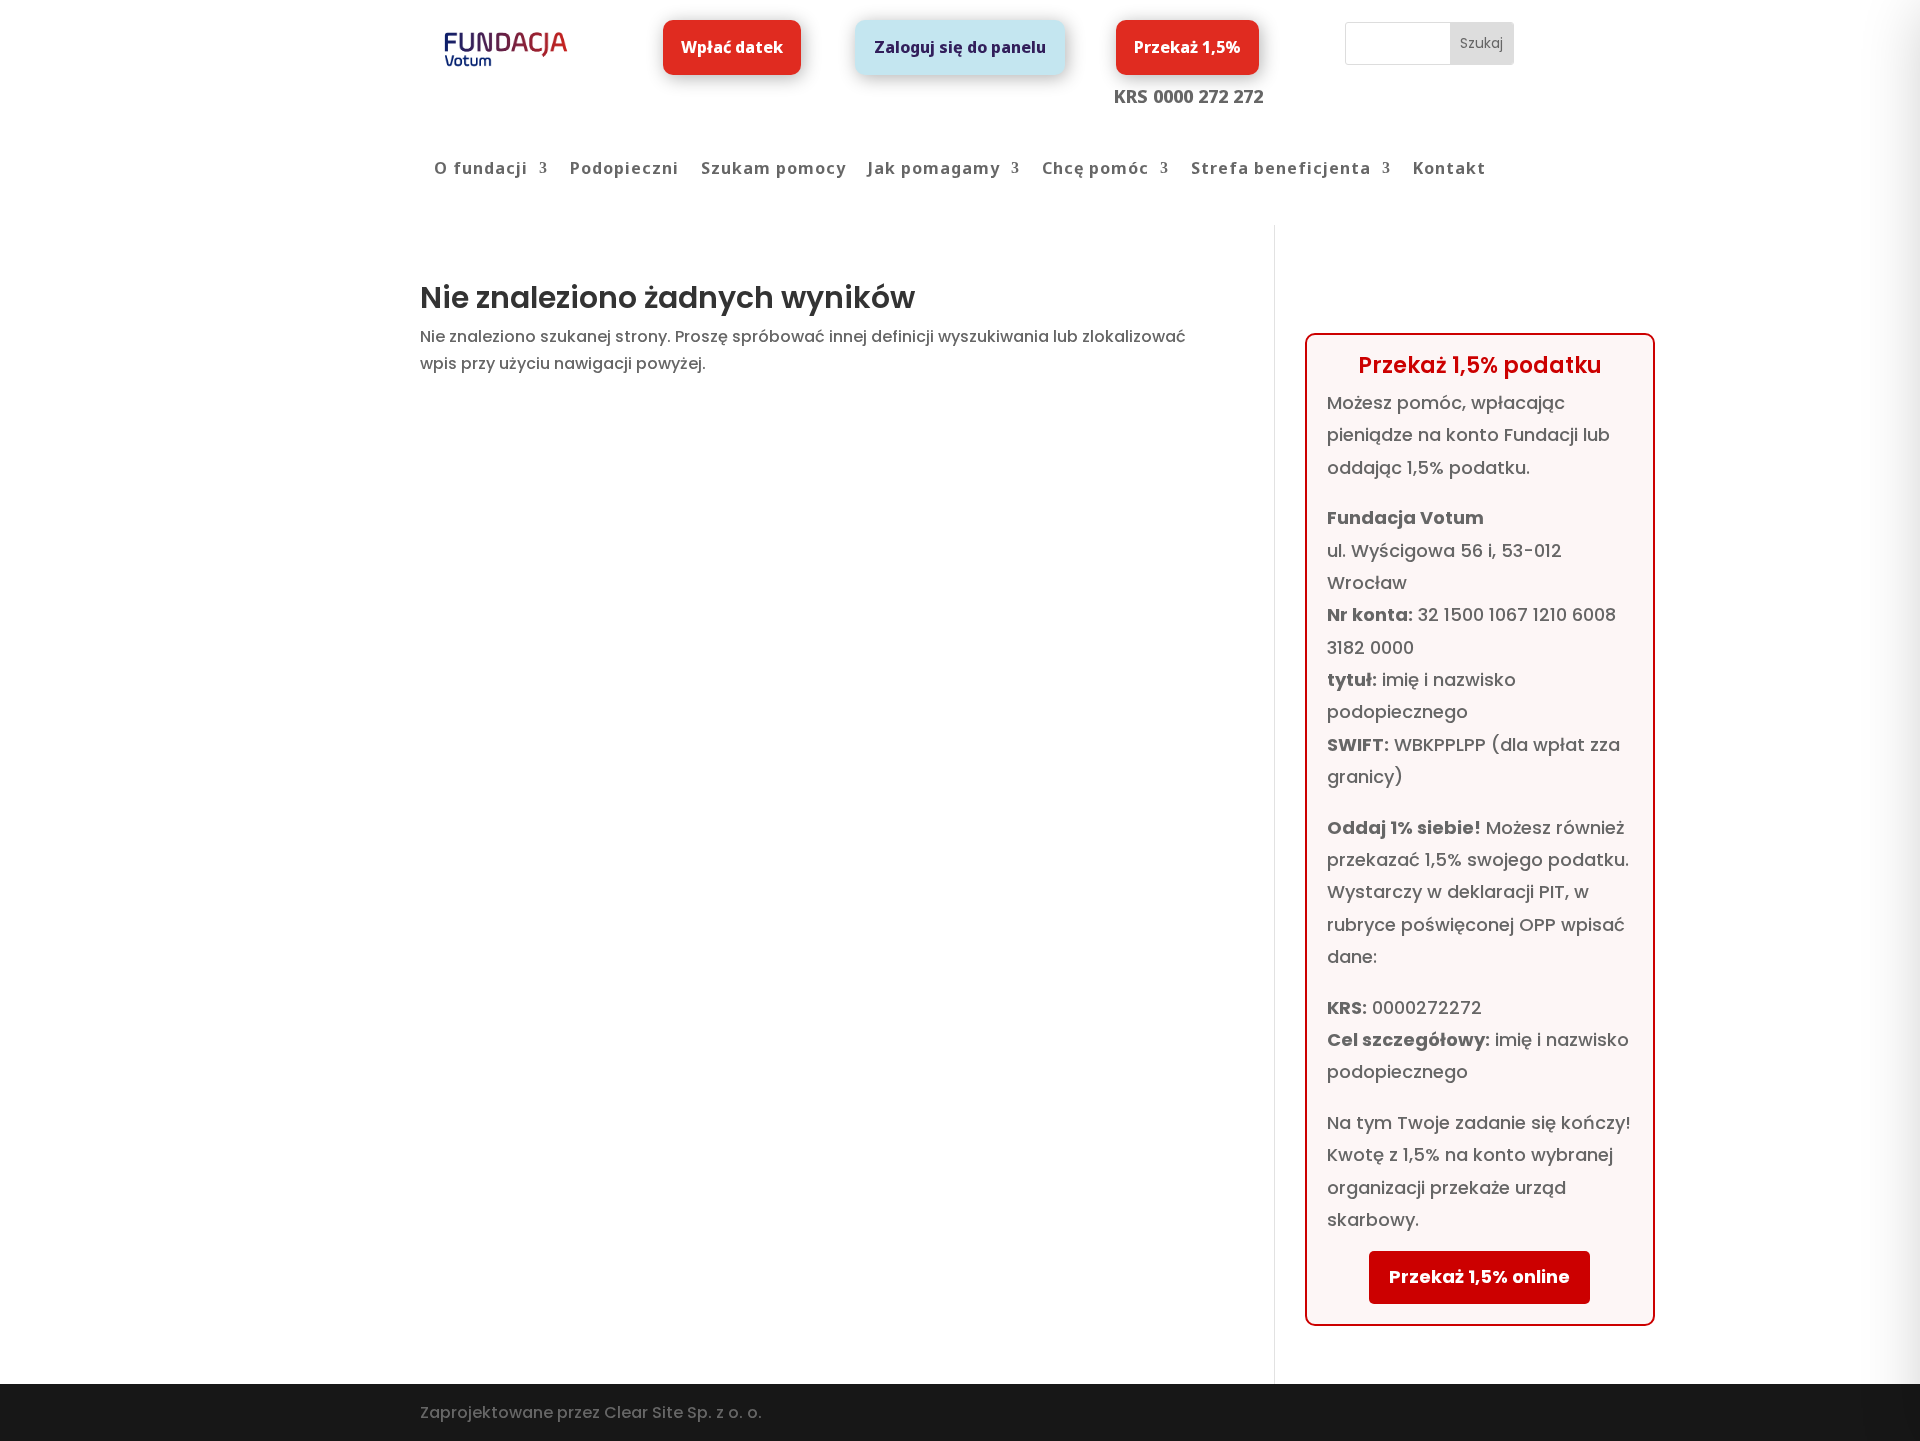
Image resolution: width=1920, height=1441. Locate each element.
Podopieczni (624, 170)
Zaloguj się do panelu (960, 47)
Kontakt (1449, 170)
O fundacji (481, 170)
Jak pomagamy (934, 170)
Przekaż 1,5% (1187, 47)
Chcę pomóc (1095, 170)
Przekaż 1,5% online (1479, 1276)
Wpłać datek (732, 47)
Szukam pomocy (773, 170)
